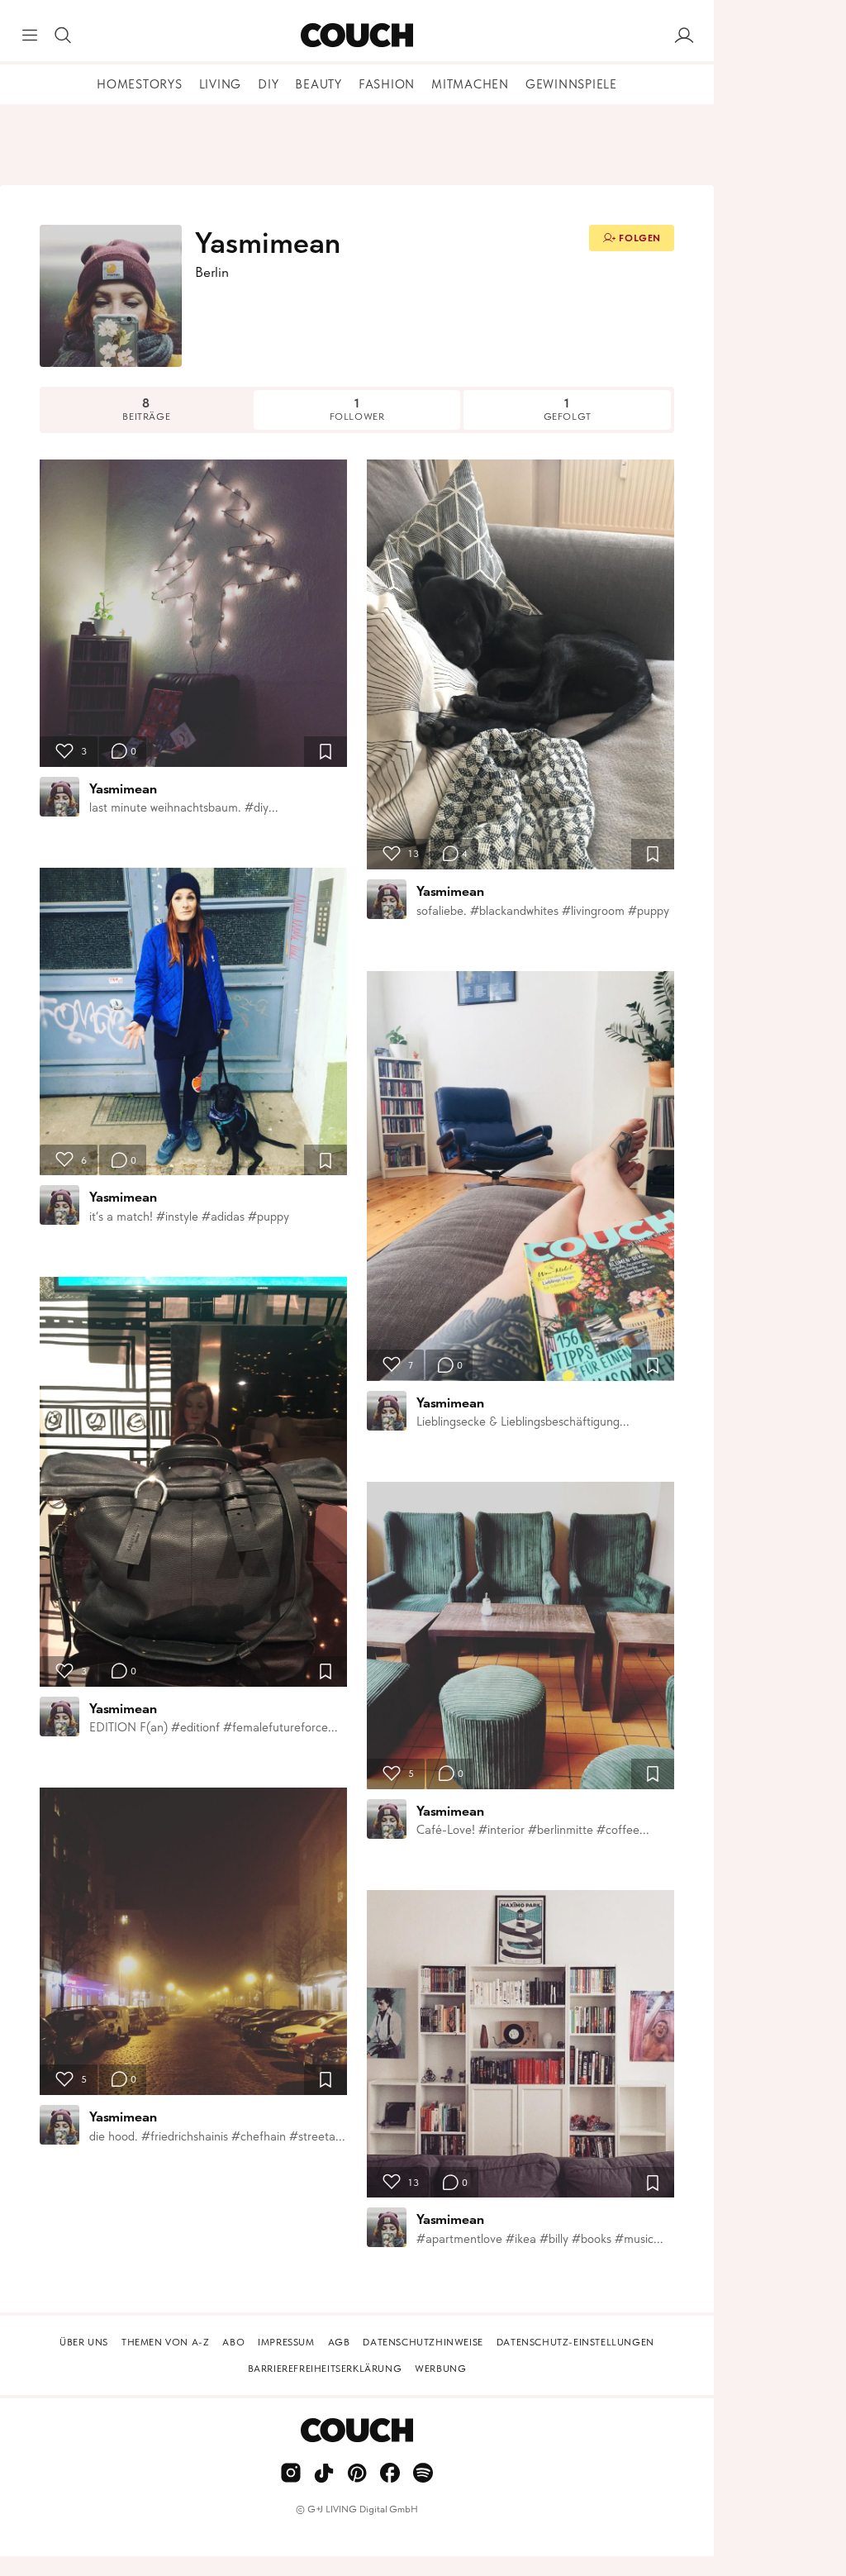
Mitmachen (470, 84)
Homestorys (140, 84)
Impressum (286, 2342)
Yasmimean (123, 788)
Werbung (440, 2369)
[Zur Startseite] (356, 36)
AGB (339, 2342)
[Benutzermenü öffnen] (684, 36)
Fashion (387, 84)
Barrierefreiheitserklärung (325, 2369)
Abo (233, 2342)
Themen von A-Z (165, 2342)
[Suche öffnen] (63, 36)
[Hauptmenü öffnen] (30, 36)
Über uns (84, 2342)
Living (221, 84)
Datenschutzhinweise (423, 2342)
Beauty (318, 84)
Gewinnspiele (571, 84)
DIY (268, 84)
